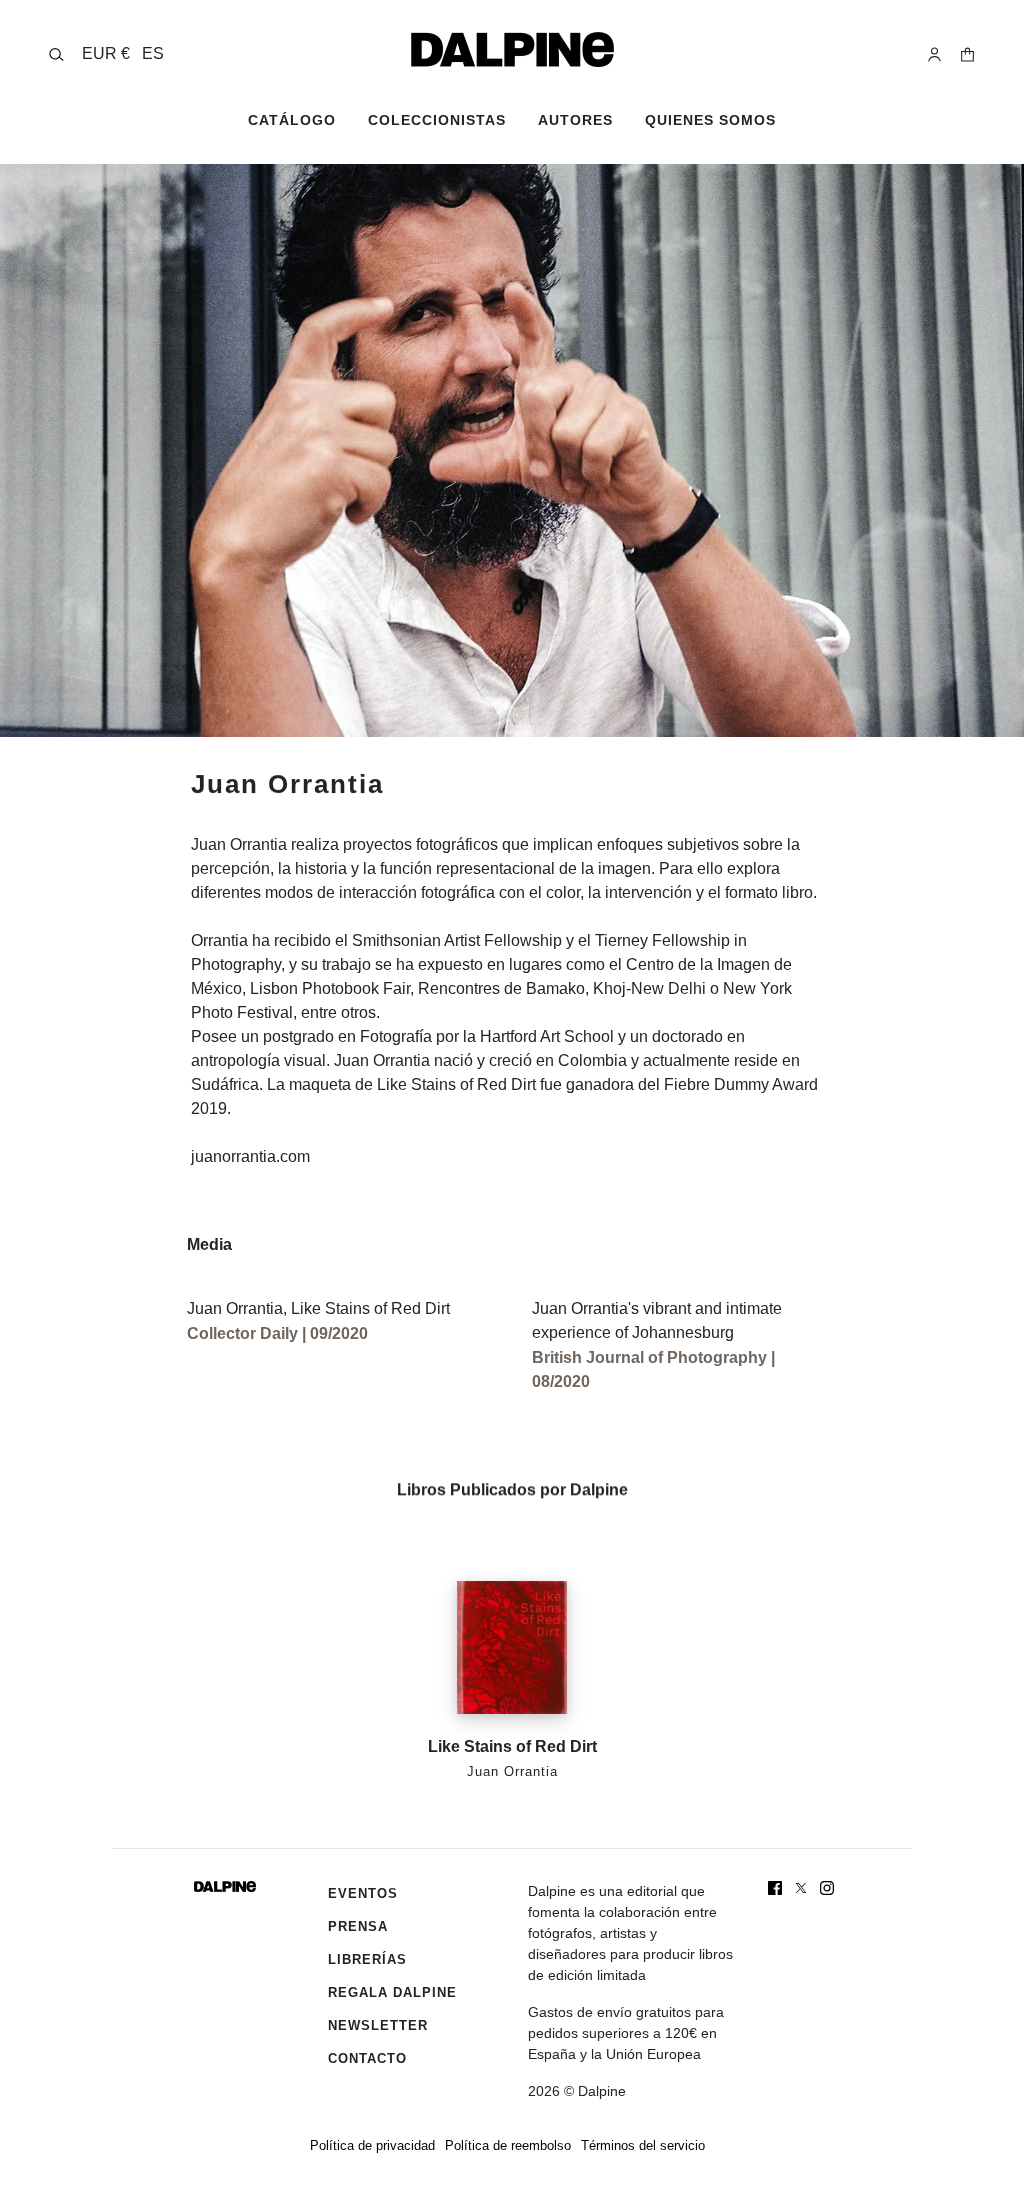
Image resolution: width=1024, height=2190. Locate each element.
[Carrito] (967, 54)
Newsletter (378, 2025)
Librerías (367, 1959)
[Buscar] (56, 54)
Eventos (363, 1893)
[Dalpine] (512, 49)
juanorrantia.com (250, 1156)
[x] (801, 1888)
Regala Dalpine (392, 1992)
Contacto (367, 2058)
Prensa (358, 1926)
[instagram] (827, 1888)
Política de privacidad (372, 2145)
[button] (123, 54)
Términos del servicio (643, 2145)
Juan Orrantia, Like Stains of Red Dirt (318, 1308)
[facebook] (775, 1888)
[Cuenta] (934, 54)
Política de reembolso (508, 2145)
